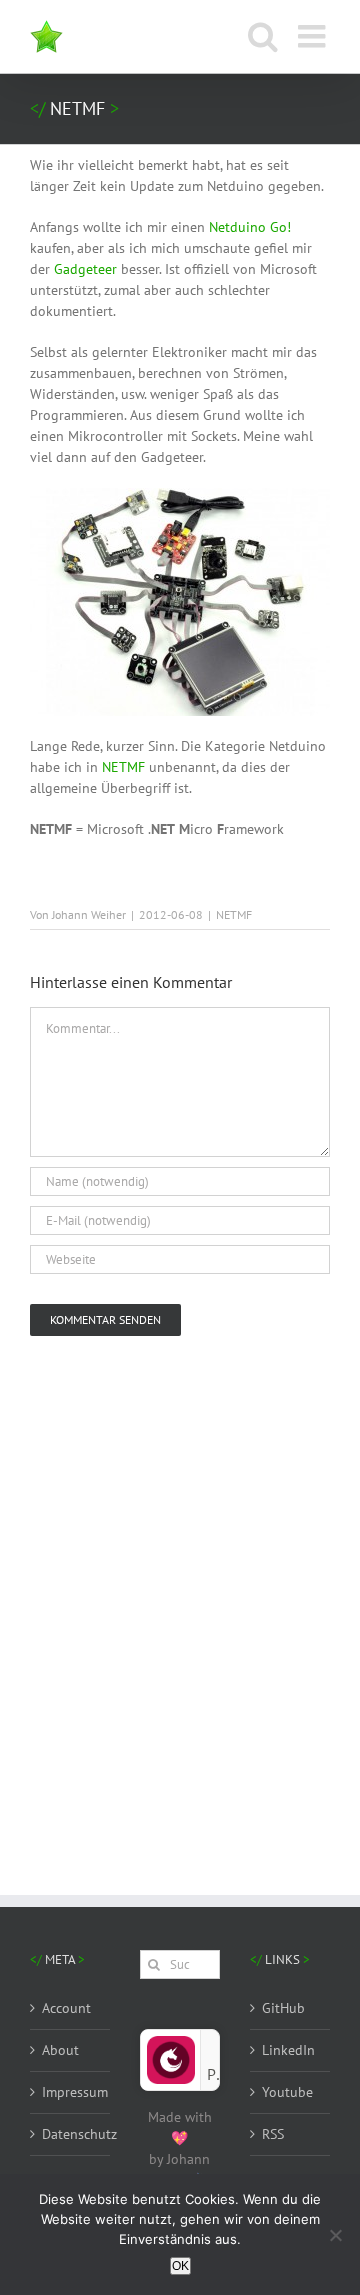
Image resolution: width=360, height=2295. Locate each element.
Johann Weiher (89, 914)
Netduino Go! (250, 227)
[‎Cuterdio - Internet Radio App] (171, 2044)
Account (66, 2008)
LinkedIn (288, 2050)
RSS (273, 2134)
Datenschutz (71, 2134)
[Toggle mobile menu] (314, 36)
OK (180, 2266)
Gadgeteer (85, 269)
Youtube (287, 2092)
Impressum (71, 2092)
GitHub (283, 2008)
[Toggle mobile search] (263, 36)
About (60, 2050)
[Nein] (335, 2235)
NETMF (123, 767)
